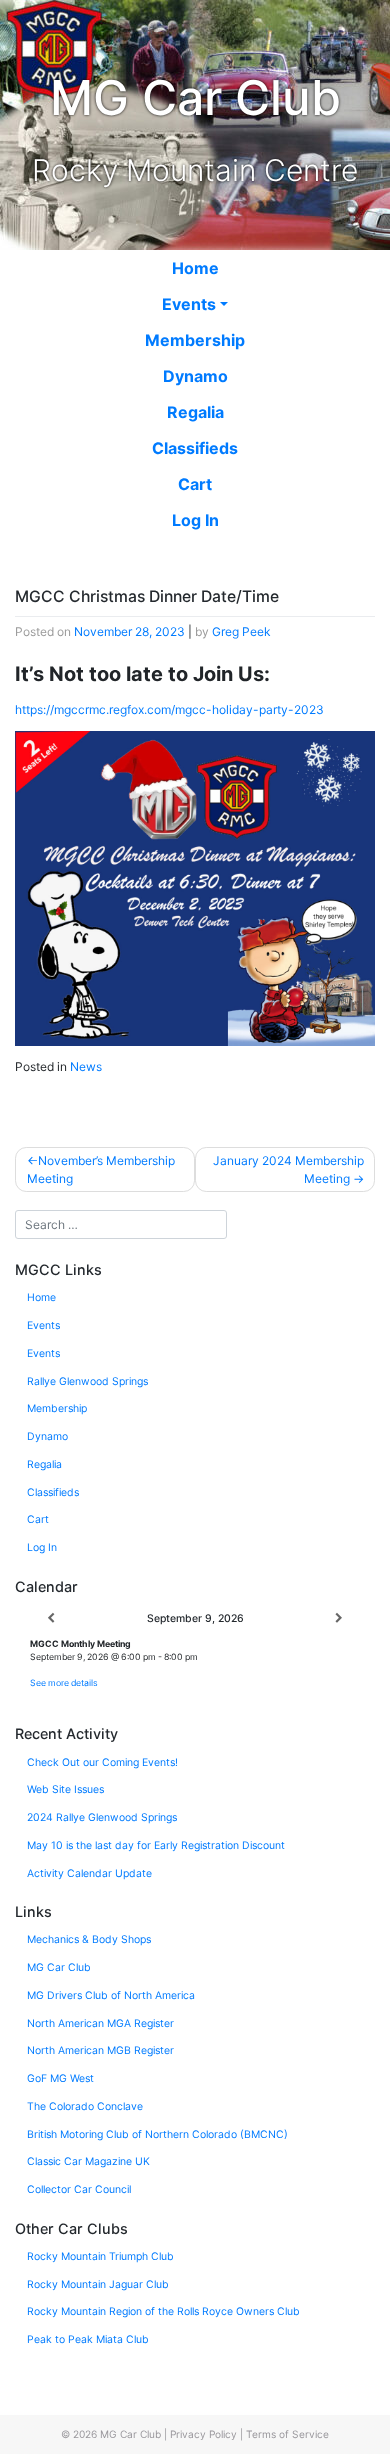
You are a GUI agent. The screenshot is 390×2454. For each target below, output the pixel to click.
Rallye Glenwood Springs (87, 1381)
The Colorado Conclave (85, 2106)
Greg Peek (241, 631)
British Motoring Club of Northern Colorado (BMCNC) (157, 2134)
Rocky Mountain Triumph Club (100, 2256)
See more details (64, 1682)
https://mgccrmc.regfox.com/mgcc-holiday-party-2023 (169, 709)
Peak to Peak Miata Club (88, 2339)
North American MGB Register (100, 2050)
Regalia (195, 412)
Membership (195, 340)
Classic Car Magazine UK (88, 2161)
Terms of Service (287, 2434)
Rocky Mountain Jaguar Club (98, 2284)
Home (195, 268)
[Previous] (51, 1619)
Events (189, 304)
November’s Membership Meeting (101, 1169)
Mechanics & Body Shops (89, 1939)
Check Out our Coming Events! (102, 1762)
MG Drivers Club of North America (111, 1995)
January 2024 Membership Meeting (288, 1169)
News (86, 1066)
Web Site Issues (65, 1789)
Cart (195, 484)
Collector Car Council (79, 2189)
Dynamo (195, 376)
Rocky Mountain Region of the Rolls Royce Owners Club (163, 2311)
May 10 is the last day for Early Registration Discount (156, 1845)
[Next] (339, 1619)
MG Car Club (59, 1967)
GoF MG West (60, 2078)
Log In (195, 520)
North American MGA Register (100, 2023)
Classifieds (195, 448)
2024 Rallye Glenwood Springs (102, 1817)
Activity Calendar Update (89, 1873)
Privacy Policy (203, 2434)
